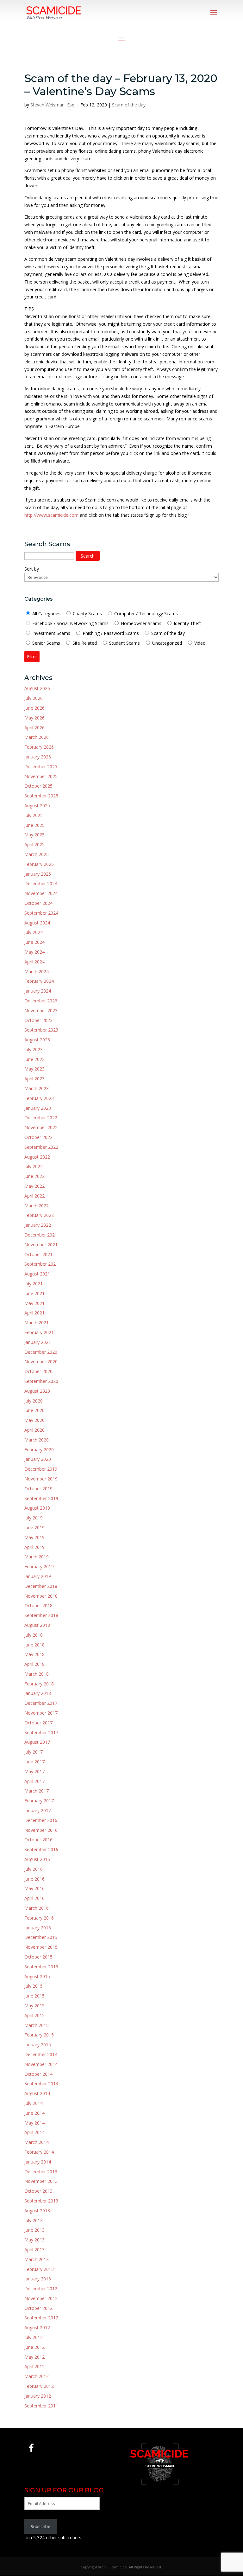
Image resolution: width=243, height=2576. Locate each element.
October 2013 (38, 2191)
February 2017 (39, 1801)
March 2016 (37, 1908)
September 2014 (41, 2084)
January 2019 (38, 1576)
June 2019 (34, 1528)
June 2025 (34, 825)
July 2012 (34, 2337)
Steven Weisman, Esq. (53, 105)
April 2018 (34, 1664)
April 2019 (34, 1547)
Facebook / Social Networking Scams (70, 623)
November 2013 (41, 2181)
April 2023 (34, 1079)
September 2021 (41, 1264)
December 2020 (41, 1352)
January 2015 (38, 2045)
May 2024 (34, 952)
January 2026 (38, 757)
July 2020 (34, 1401)
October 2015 (38, 1957)
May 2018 (34, 1654)
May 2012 (34, 2357)
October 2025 (38, 786)
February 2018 (39, 1684)
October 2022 (38, 1137)
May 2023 (34, 1069)
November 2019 (41, 1479)
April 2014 (34, 2132)
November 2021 (41, 1245)
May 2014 (34, 2123)
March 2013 (37, 2259)
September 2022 (41, 1147)
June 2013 (34, 2230)
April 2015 (34, 2015)
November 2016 (41, 1830)
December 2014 (41, 2054)
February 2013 (39, 2269)
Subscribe (40, 2526)
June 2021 (34, 1293)
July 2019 (34, 1518)
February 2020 (39, 1450)
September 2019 (41, 1498)
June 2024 (34, 942)
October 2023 (38, 1020)
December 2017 (41, 1703)
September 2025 (41, 796)
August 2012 (37, 2327)
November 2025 (41, 776)
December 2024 (41, 883)
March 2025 (37, 854)
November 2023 (41, 1010)
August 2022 (37, 1157)
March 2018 (37, 1674)
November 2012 (41, 2298)
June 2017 (34, 1762)
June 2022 (34, 1176)
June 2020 (34, 1410)
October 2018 (38, 1605)
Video (200, 643)
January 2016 (38, 1928)
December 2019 (41, 1469)
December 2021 (41, 1235)
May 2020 (34, 1420)
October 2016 (38, 1840)
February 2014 (39, 2152)
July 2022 (34, 1166)
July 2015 (34, 1986)
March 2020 (37, 1440)
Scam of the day (129, 105)
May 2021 (34, 1303)
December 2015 (41, 1937)
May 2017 (34, 1771)
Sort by (32, 569)
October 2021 (38, 1254)
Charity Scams (87, 614)
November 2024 (41, 893)
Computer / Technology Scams (146, 614)
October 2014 (38, 2074)
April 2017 (34, 1781)
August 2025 (37, 805)
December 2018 (41, 1586)
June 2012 (34, 2347)
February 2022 (39, 1215)
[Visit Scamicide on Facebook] (31, 2449)
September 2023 (41, 1030)
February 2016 (39, 1918)
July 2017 (34, 1752)
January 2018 (38, 1693)
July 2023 (34, 1049)
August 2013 (37, 2211)
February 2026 (39, 747)
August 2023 (37, 1040)
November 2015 (41, 1947)
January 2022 (38, 1225)
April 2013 (34, 2250)
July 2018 (34, 1635)
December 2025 (41, 767)
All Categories (46, 614)
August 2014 (37, 2093)
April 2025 (34, 844)
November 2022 (41, 1127)
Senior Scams (46, 643)
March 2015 (37, 2025)
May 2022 (34, 1186)
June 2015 (34, 1996)
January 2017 (38, 1810)
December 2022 (41, 1118)
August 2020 (37, 1391)
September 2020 (41, 1381)
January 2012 (38, 2396)
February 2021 (39, 1332)
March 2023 (37, 1088)
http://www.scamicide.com (51, 515)
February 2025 (39, 864)
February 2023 (39, 1098)
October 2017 (38, 1723)
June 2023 (34, 1059)
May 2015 (34, 2006)
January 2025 (38, 874)
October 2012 (38, 2308)
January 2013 (38, 2279)
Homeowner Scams (141, 623)
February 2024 (39, 981)
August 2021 (37, 1274)
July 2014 (34, 2103)
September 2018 (41, 1615)
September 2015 (41, 1967)
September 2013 (41, 2201)
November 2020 (41, 1362)
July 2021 (34, 1284)
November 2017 (41, 1713)
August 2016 (37, 1859)
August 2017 (37, 1742)
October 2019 (38, 1489)
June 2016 (34, 1879)
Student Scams (124, 643)
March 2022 (37, 1206)
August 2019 (37, 1508)
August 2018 (37, 1625)
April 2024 (34, 962)
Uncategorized (167, 643)
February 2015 (39, 2035)
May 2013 (34, 2240)
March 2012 (37, 2376)
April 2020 (34, 1430)
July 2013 (34, 2220)
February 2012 (39, 2386)
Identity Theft (187, 623)
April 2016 (34, 1898)
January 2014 (38, 2162)
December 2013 (41, 2172)
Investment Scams (51, 633)
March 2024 (37, 972)
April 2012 (34, 2366)
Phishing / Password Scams (111, 633)
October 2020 (38, 1371)
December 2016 (41, 1820)
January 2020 (38, 1459)
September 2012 (41, 2318)
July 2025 (34, 815)
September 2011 (41, 2406)
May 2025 (34, 835)
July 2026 (34, 698)
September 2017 (41, 1732)
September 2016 (41, 1849)
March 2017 (37, 1791)
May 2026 (34, 718)
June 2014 (34, 2113)
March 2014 (37, 2142)
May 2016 (34, 1888)
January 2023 (38, 1108)
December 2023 (41, 1001)
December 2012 (41, 2288)
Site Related (84, 643)
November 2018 (41, 1596)
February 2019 (39, 1566)
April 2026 (34, 728)
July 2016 (34, 1869)
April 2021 (34, 1313)
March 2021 (37, 1323)
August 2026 (37, 688)
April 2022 (34, 1196)
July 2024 (34, 932)
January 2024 (38, 991)
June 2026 (34, 708)
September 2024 (41, 913)
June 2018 (34, 1645)
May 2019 (34, 1537)
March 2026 (37, 737)
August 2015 (37, 1976)
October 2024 (38, 903)
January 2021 (38, 1342)
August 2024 (37, 923)
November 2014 (41, 2064)
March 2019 (37, 1557)
